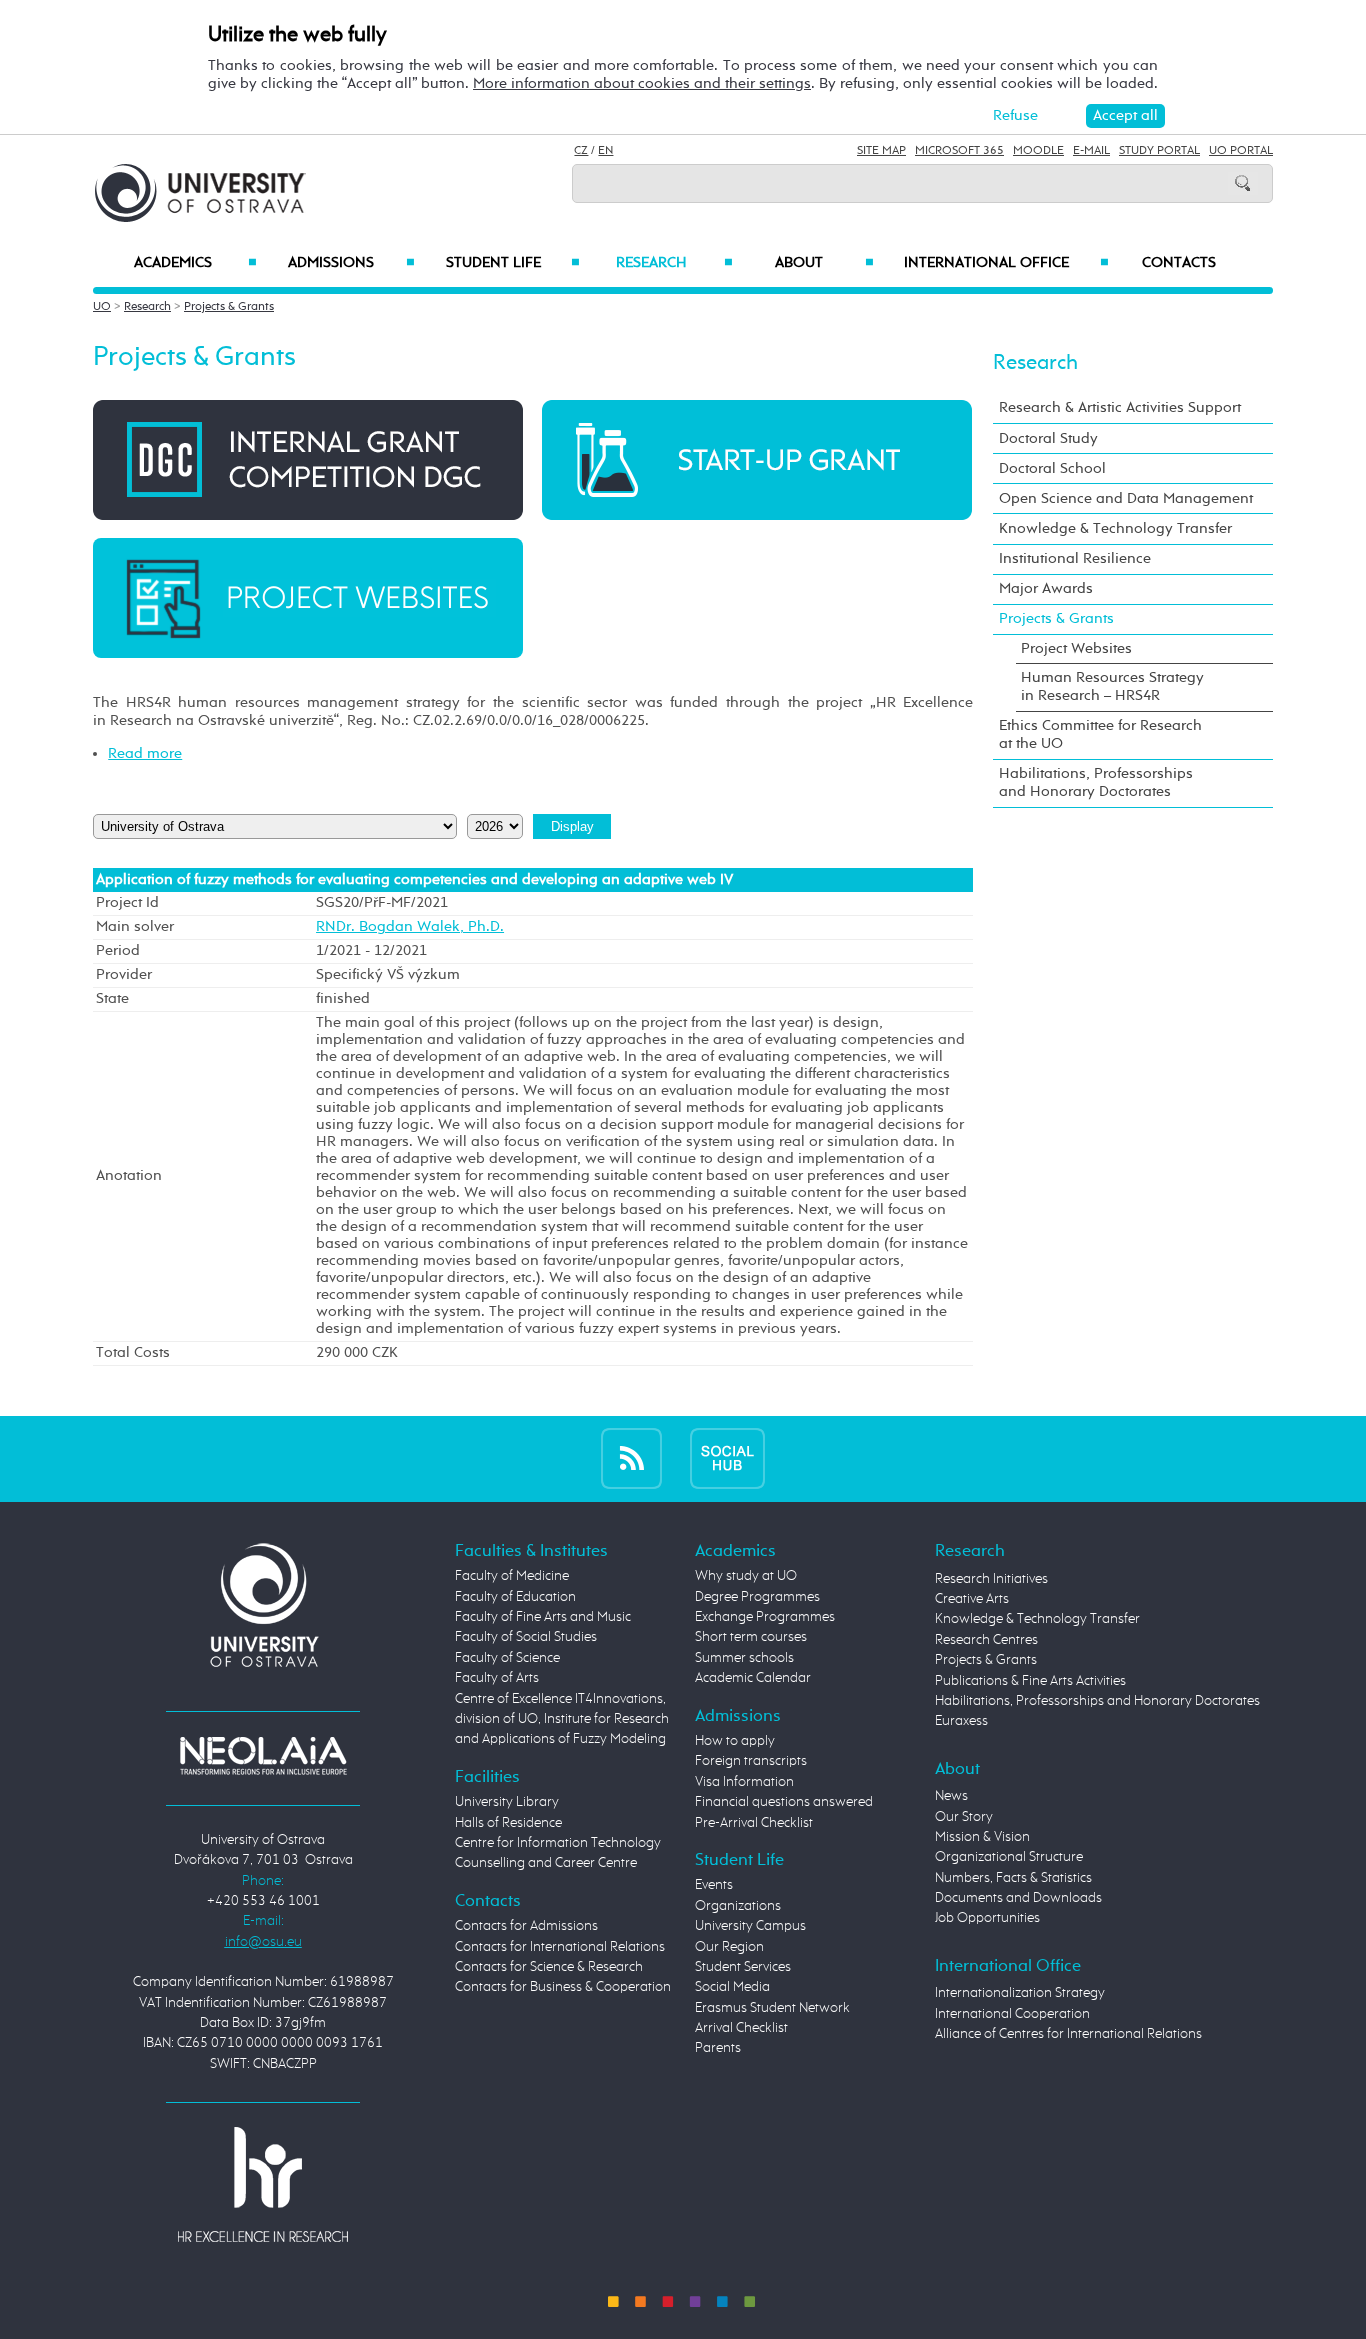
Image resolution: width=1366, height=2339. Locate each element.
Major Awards (1046, 588)
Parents (718, 2048)
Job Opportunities (987, 1918)
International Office (1006, 263)
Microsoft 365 (959, 151)
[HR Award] (263, 2183)
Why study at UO (746, 1576)
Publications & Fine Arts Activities (1030, 1681)
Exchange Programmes (765, 1617)
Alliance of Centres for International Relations (1068, 2034)
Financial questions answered (784, 1802)
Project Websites (1076, 648)
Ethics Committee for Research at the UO (1100, 734)
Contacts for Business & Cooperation (563, 1987)
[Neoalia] (263, 1756)
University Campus (750, 1926)
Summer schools (744, 1658)
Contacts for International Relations (560, 1947)
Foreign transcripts (751, 1761)
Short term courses (751, 1637)
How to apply (735, 1741)
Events (714, 1885)
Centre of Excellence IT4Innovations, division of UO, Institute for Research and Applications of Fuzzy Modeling (562, 1719)
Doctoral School (1052, 468)
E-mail (1091, 151)
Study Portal (1159, 151)
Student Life (513, 263)
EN (605, 151)
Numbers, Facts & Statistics (1013, 1878)
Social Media (732, 1987)
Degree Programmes (757, 1597)
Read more (145, 753)
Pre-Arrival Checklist (754, 1823)
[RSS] (631, 1458)
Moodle (1038, 151)
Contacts (1179, 263)
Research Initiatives (991, 1579)
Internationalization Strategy (1020, 1993)
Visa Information (744, 1782)
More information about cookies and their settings (642, 83)
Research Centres (986, 1640)
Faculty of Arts (497, 1678)
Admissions (351, 263)
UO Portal (1241, 151)
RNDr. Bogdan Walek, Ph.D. (410, 927)
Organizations (738, 1906)
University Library (507, 1802)
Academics (195, 263)
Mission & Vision (982, 1837)
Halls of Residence (508, 1823)
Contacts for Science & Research (549, 1967)
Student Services (743, 1967)
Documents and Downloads (1018, 1898)
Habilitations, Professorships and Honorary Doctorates (1096, 782)
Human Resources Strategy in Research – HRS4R (1112, 686)
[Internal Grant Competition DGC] (308, 459)
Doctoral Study (1048, 438)
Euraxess (961, 1721)
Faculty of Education (515, 1597)
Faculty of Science (507, 1658)
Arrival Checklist (741, 2028)
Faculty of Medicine (512, 1576)
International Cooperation (1012, 2014)
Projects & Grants (229, 307)
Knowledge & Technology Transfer (1115, 528)
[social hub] (727, 1458)
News (951, 1796)
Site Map (881, 151)
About (824, 263)
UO (102, 307)
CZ (581, 151)
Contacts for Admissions (526, 1926)
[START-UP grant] (757, 459)
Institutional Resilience (1075, 558)
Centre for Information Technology (558, 1843)
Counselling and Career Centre (546, 1863)
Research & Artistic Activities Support (1120, 407)
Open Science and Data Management (1126, 498)
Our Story (964, 1817)
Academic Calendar (753, 1678)
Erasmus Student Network (772, 2008)
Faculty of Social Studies (526, 1637)
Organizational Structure (1009, 1857)
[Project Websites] (308, 597)
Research (674, 263)
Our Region (729, 1947)
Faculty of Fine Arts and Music (543, 1617)
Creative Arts (972, 1599)
